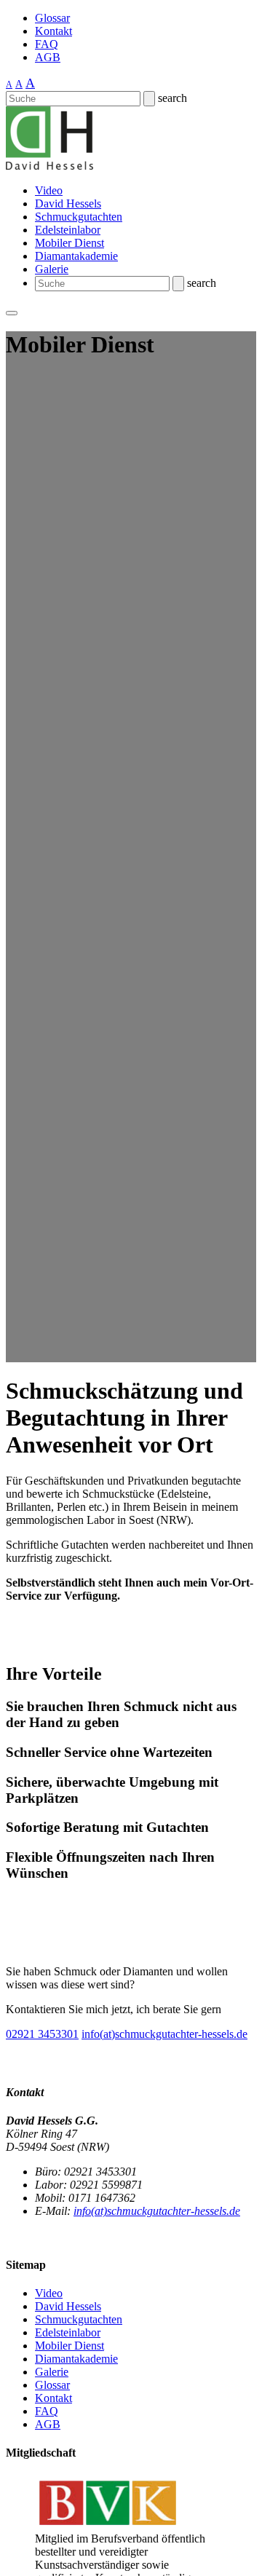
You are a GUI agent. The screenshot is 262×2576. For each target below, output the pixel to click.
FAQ (47, 44)
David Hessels (68, 204)
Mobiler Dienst (70, 243)
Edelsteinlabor (68, 230)
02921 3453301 (42, 2034)
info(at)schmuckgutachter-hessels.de (164, 2034)
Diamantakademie (76, 256)
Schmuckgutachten (79, 217)
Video (49, 190)
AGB (48, 57)
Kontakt (53, 31)
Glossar (52, 18)
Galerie (52, 269)
